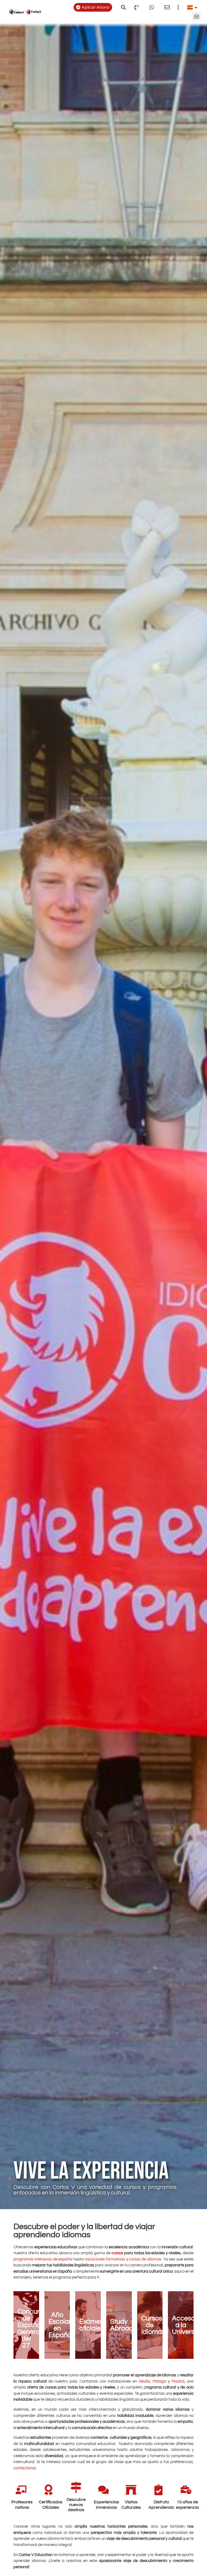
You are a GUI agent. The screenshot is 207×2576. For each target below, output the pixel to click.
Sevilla (144, 2381)
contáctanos (25, 2468)
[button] (124, 7)
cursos (117, 2253)
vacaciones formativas (105, 2259)
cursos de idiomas (145, 2259)
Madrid (178, 2381)
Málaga (159, 2381)
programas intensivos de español (43, 2259)
